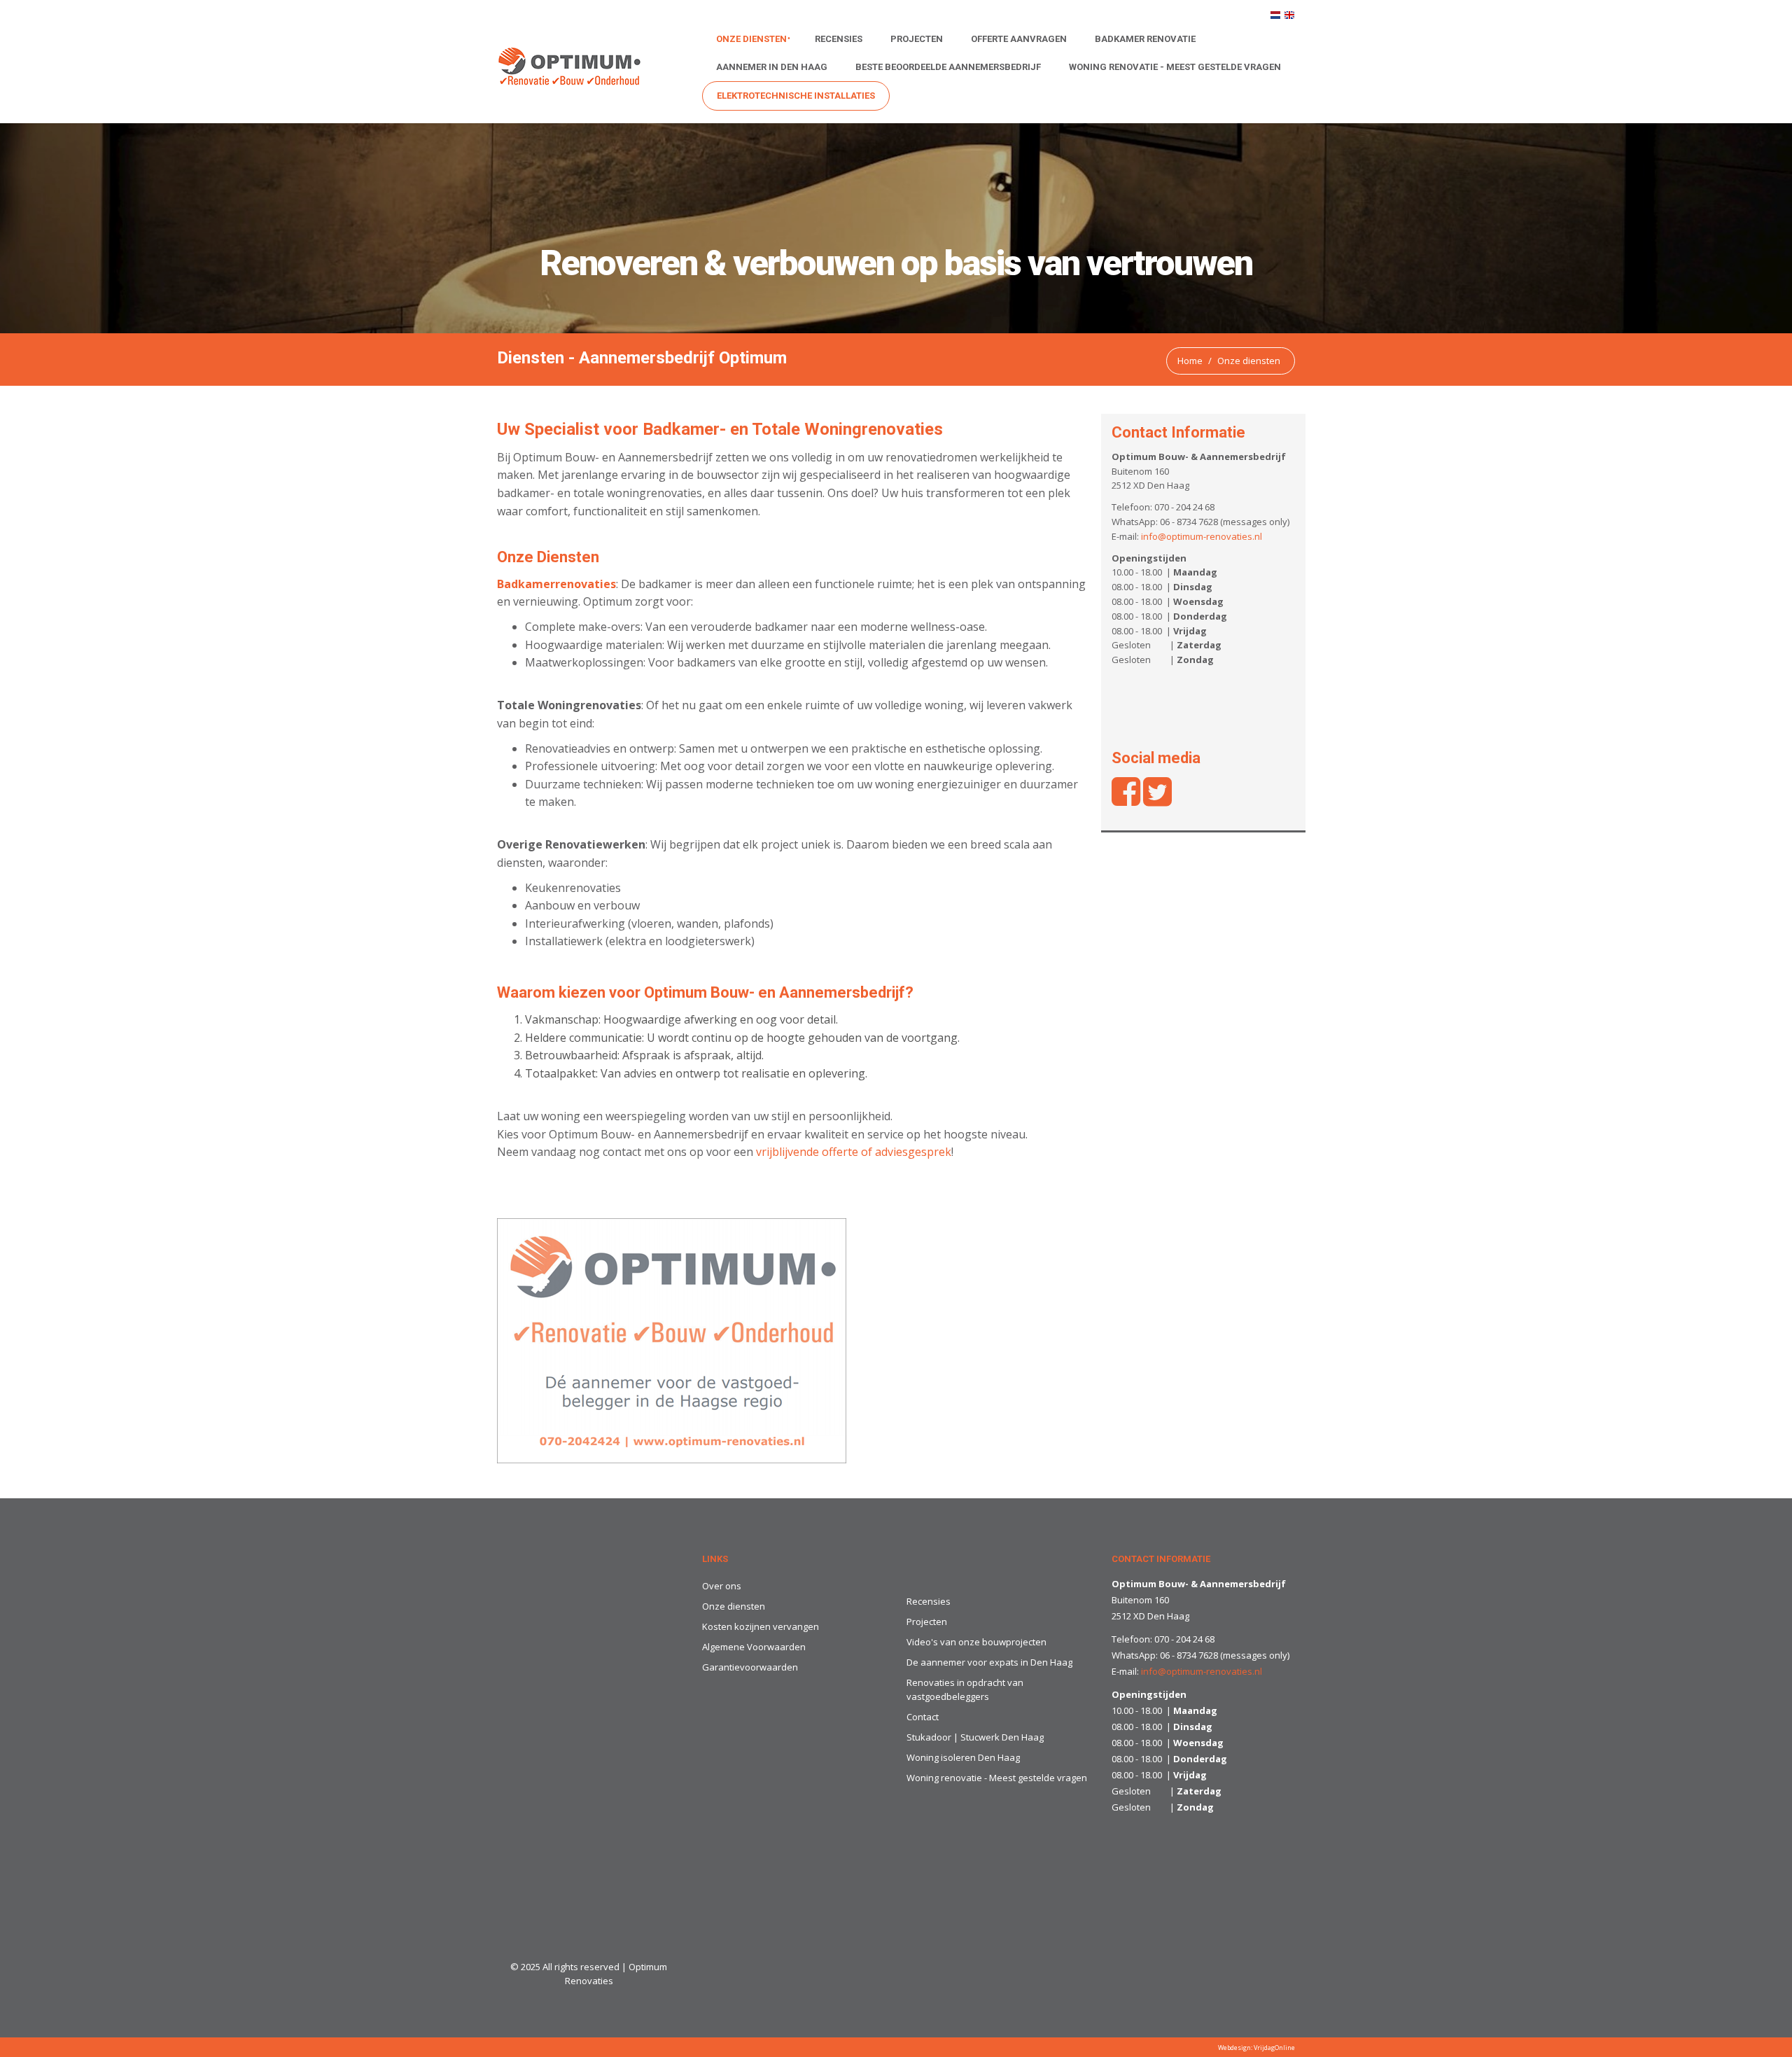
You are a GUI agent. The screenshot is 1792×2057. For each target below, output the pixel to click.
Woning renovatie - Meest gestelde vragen (1175, 67)
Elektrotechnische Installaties (796, 96)
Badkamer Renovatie (1145, 39)
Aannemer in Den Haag (772, 67)
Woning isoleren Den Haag (963, 1757)
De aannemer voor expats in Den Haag (989, 1662)
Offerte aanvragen (1019, 39)
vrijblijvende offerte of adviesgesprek (854, 1152)
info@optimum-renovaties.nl (1202, 536)
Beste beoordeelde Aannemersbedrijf (948, 67)
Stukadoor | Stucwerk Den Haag (975, 1737)
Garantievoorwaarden (750, 1667)
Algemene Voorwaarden (754, 1647)
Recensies (839, 39)
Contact (923, 1717)
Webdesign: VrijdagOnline (1256, 2048)
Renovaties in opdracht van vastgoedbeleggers (965, 1690)
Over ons (722, 1586)
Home (1190, 361)
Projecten (917, 39)
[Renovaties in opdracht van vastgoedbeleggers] (672, 1340)
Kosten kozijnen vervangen (761, 1626)
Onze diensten (751, 39)
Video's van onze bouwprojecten (976, 1642)
